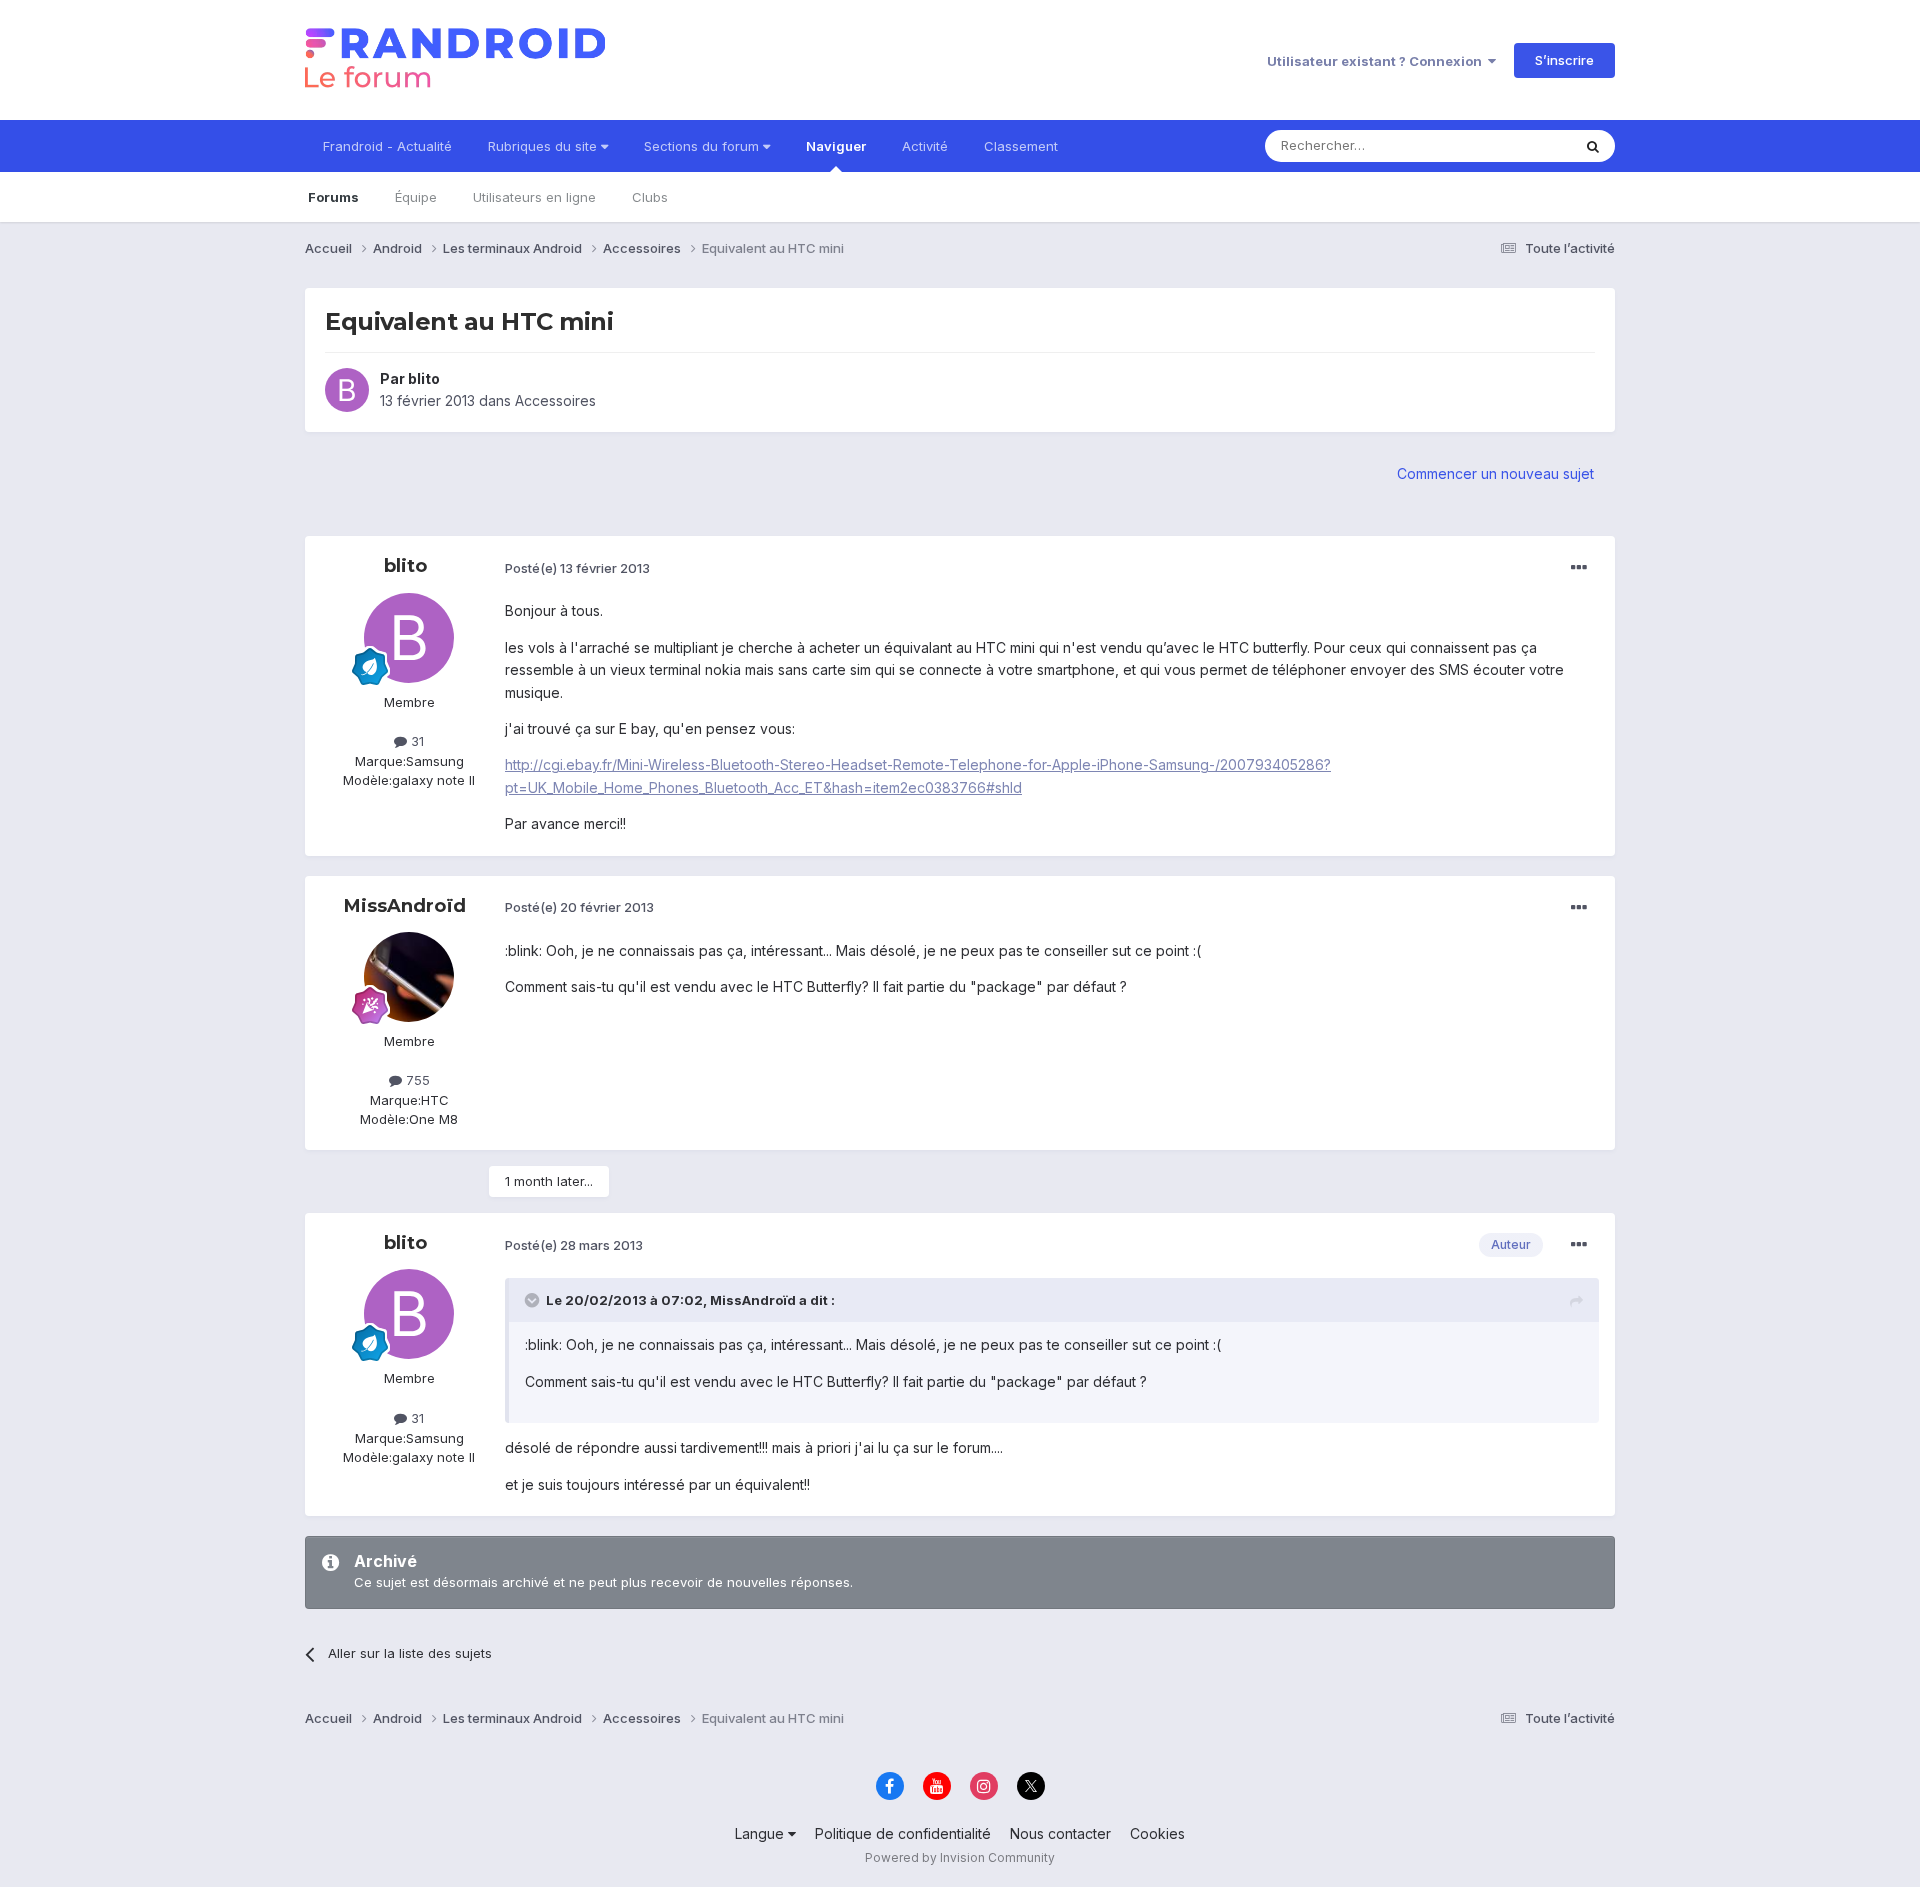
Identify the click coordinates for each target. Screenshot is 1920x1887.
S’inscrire (1564, 60)
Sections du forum (703, 146)
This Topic (1512, 145)
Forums (333, 197)
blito (424, 378)
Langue (761, 1833)
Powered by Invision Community (960, 1857)
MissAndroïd (405, 906)
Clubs (650, 197)
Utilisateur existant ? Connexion (1377, 61)
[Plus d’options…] (1579, 568)
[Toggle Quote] (534, 1300)
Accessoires (555, 400)
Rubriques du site (544, 146)
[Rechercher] (1593, 146)
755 (416, 1080)
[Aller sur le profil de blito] (347, 390)
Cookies (1157, 1833)
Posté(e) (577, 568)
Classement (1021, 146)
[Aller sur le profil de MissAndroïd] (409, 977)
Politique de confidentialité (903, 1833)
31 (415, 741)
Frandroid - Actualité (387, 146)
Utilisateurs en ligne (534, 197)
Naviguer (836, 146)
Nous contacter (1060, 1833)
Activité (925, 146)
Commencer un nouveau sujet (1495, 473)
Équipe (416, 197)
